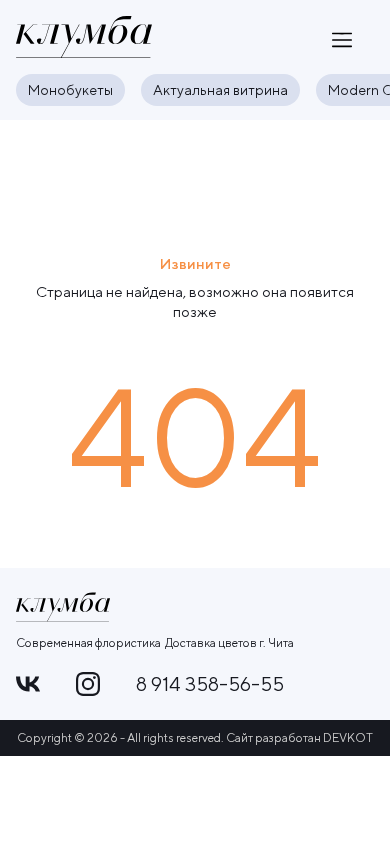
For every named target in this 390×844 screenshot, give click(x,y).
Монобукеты (70, 90)
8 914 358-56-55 (210, 684)
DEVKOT (348, 737)
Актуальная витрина (220, 90)
